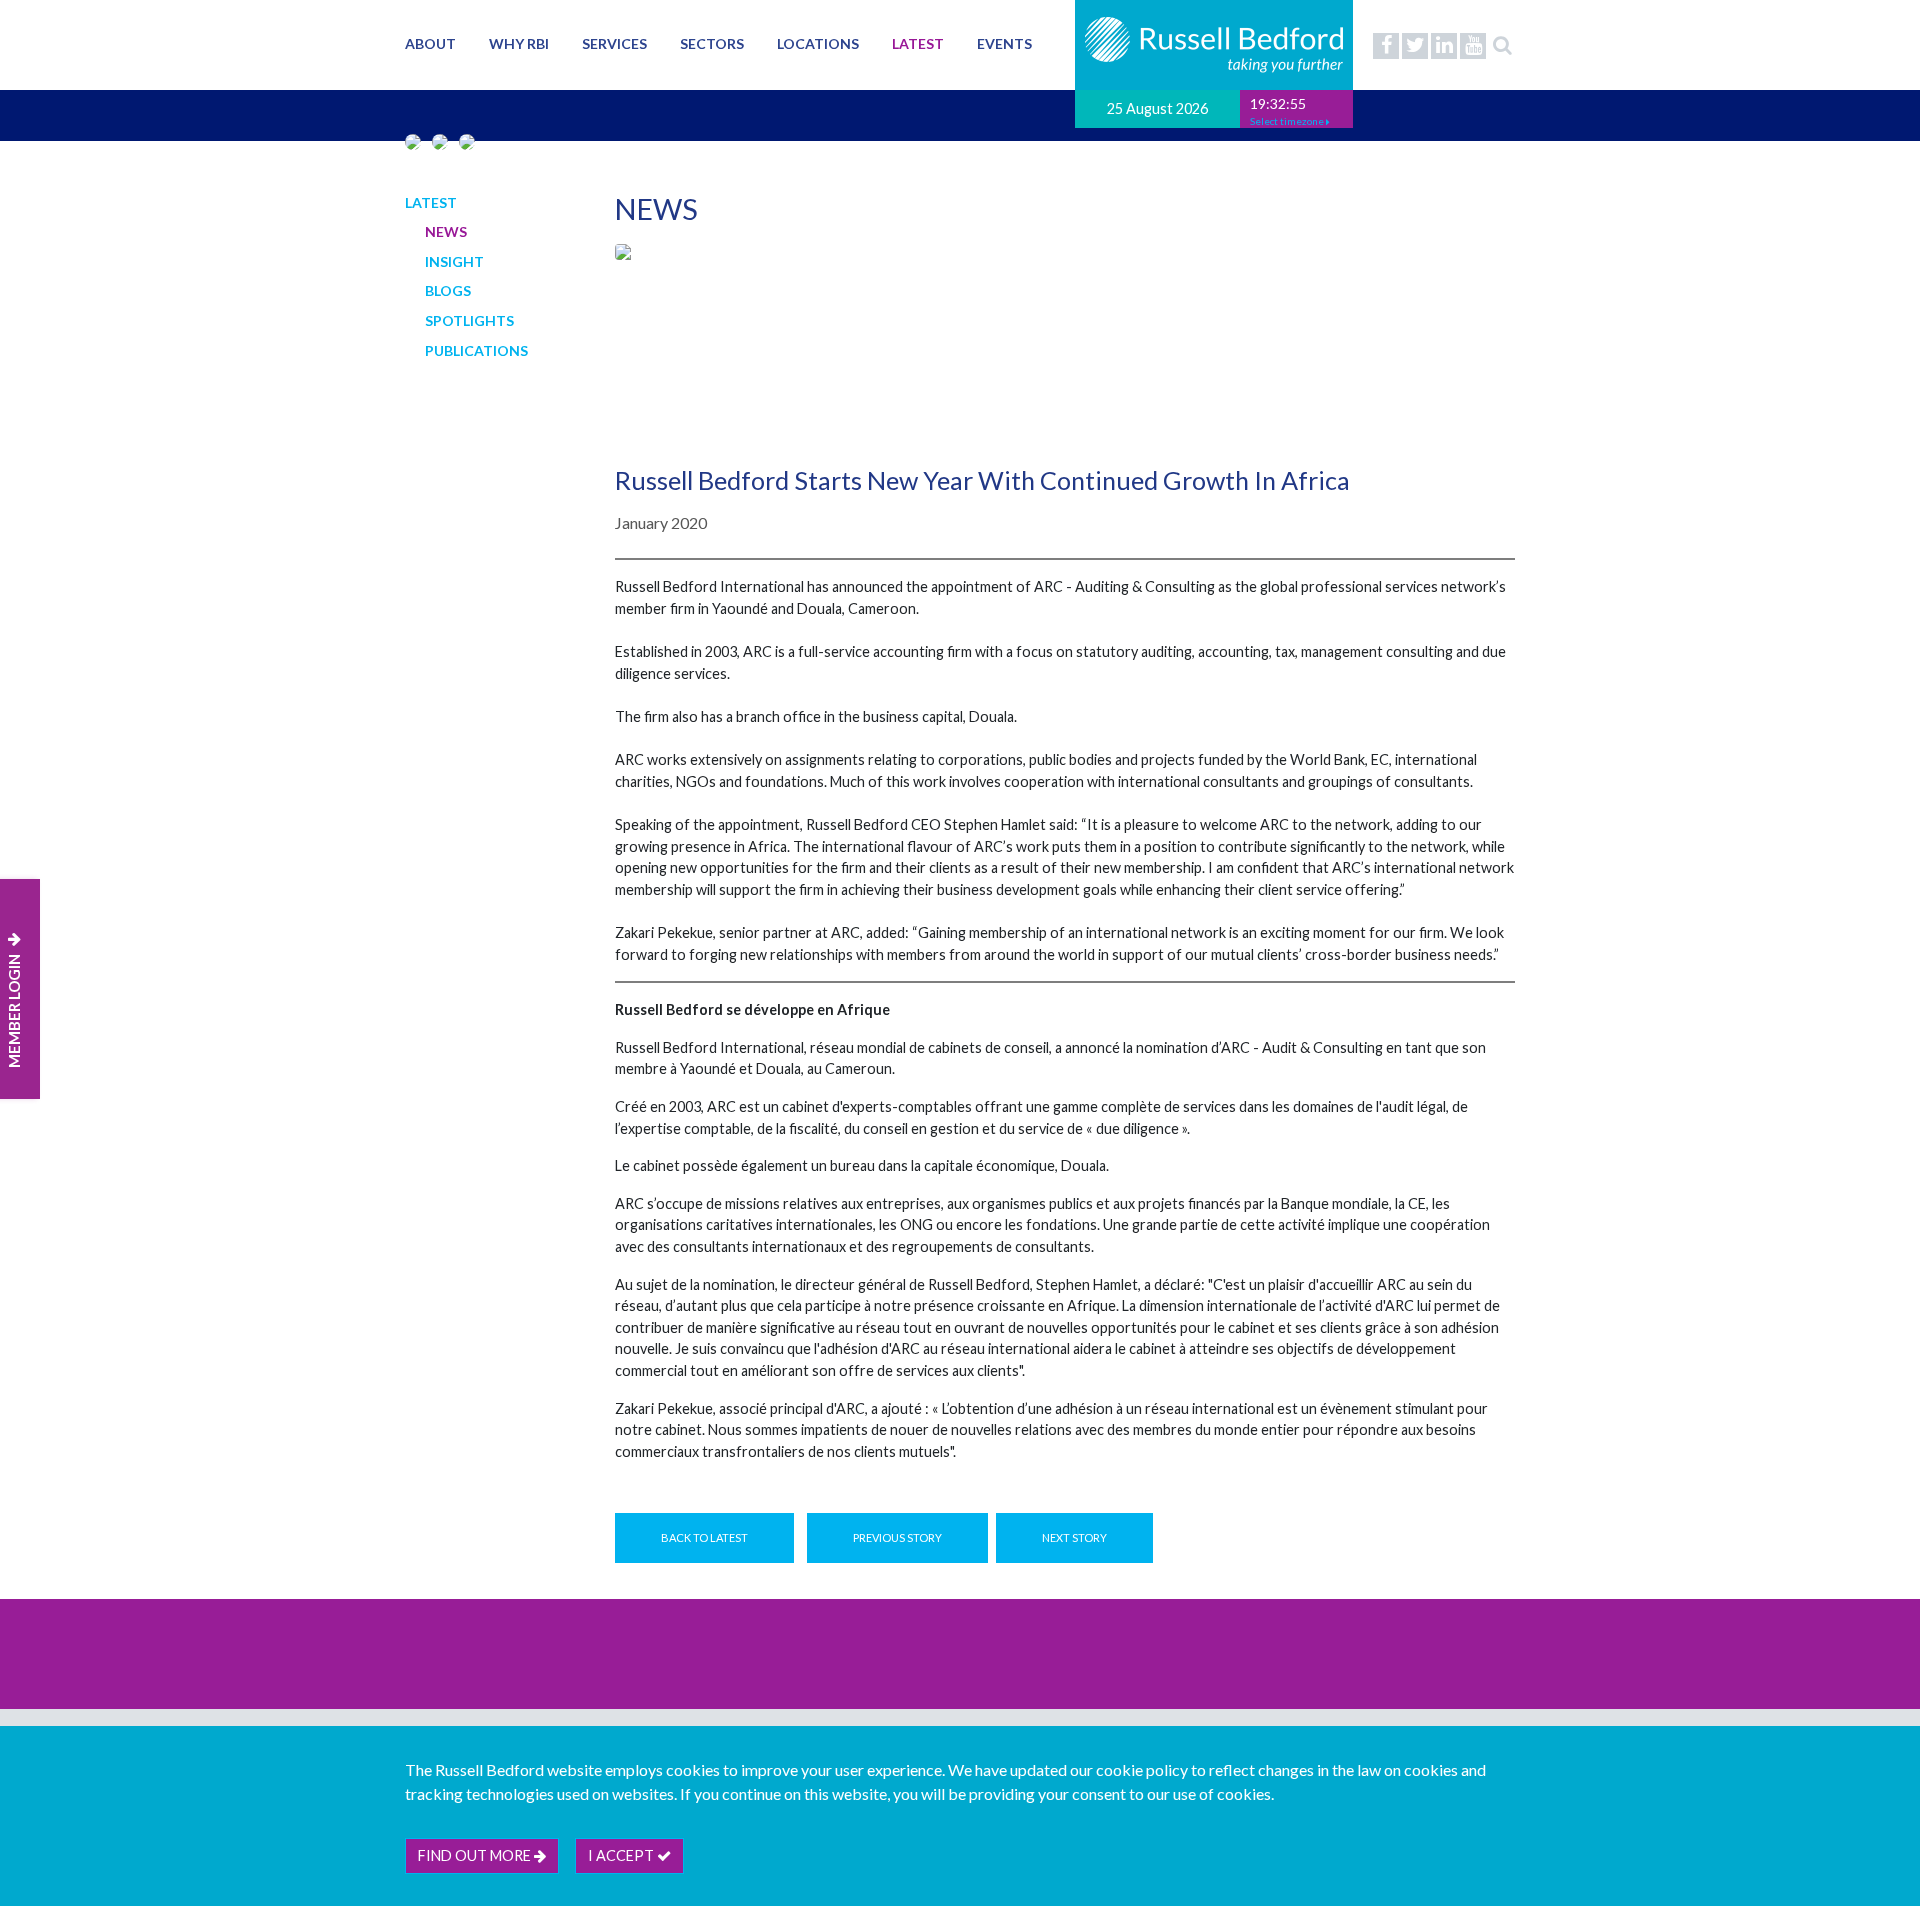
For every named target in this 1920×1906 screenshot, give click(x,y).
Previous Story (897, 1537)
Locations (818, 43)
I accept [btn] (622, 1855)
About (430, 43)
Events (1004, 43)
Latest (918, 43)
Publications (476, 350)
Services (614, 43)
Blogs (448, 290)
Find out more (476, 1855)
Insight (454, 261)
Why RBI (519, 43)
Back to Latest (704, 1537)
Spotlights (469, 320)
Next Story (1074, 1537)
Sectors (712, 43)
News (446, 231)
